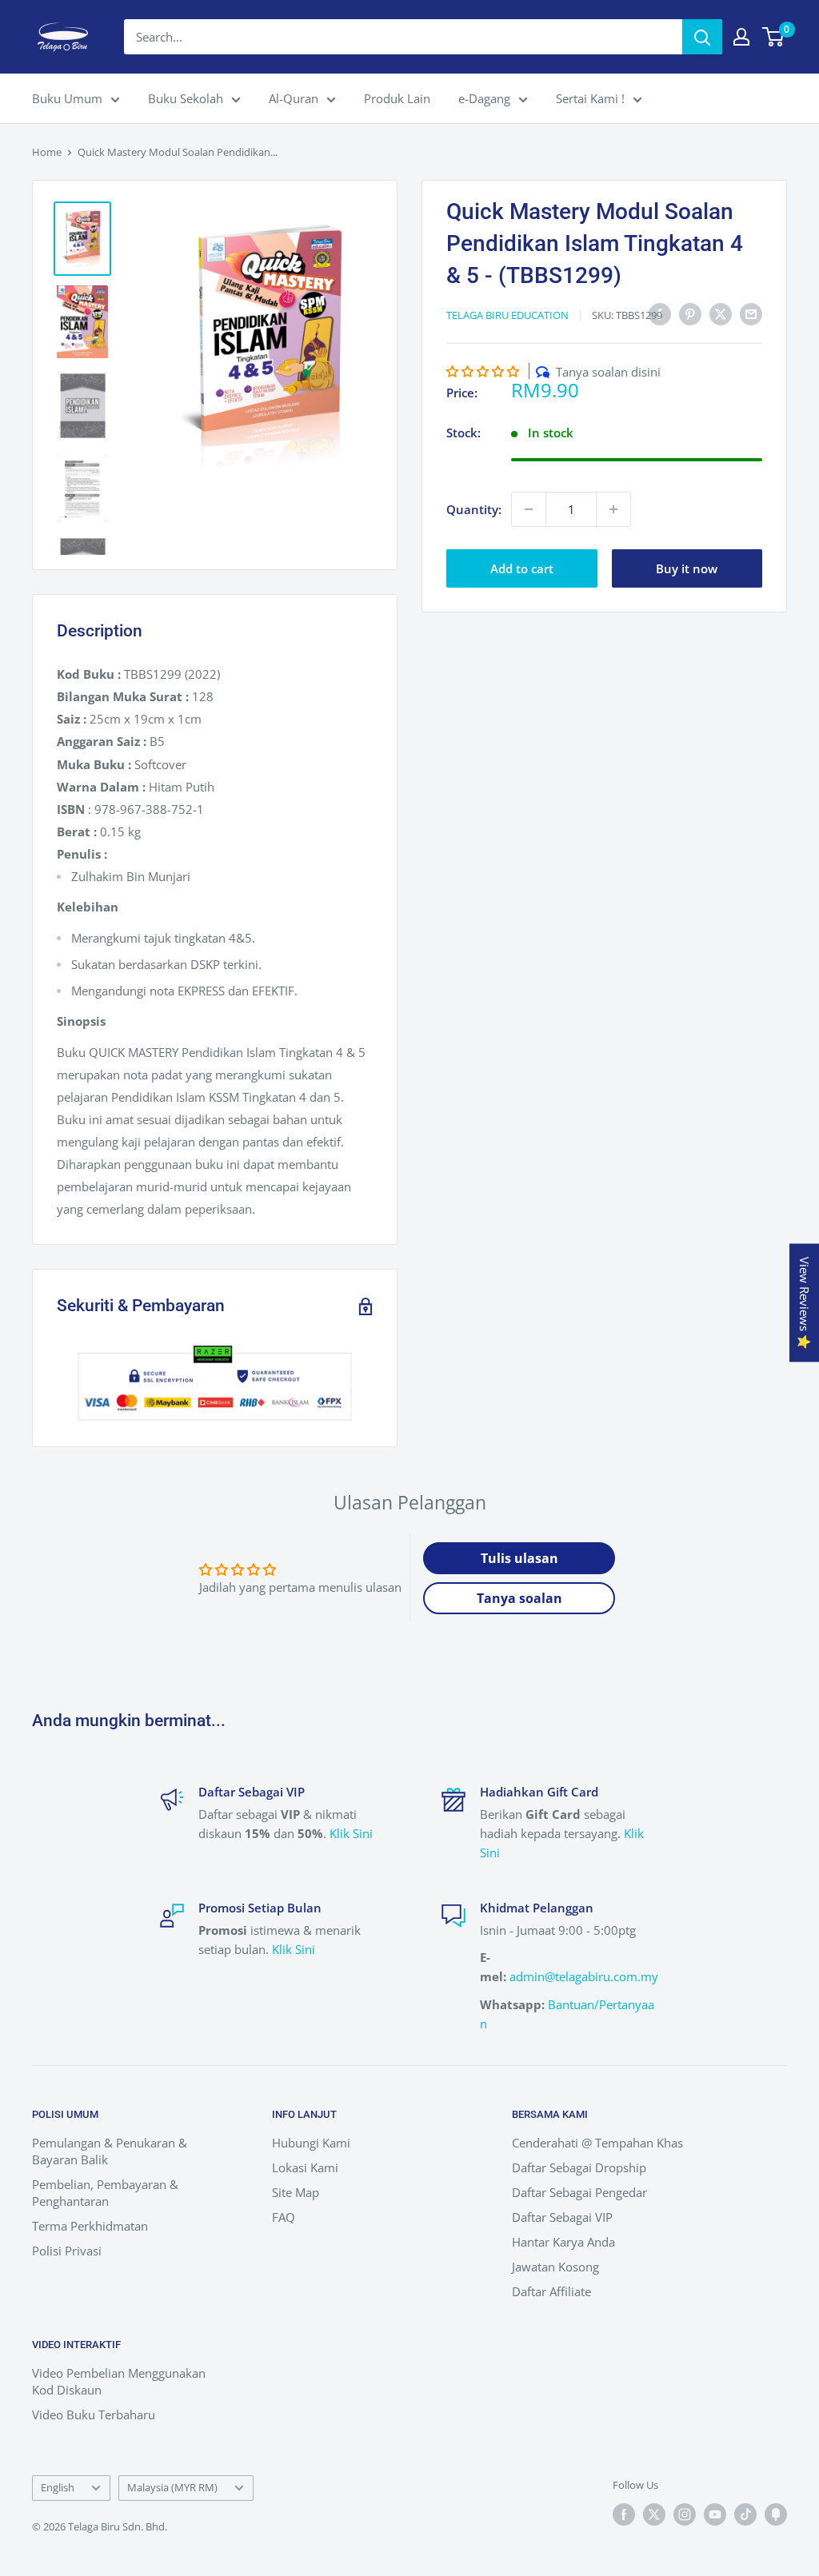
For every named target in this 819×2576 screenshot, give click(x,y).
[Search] (702, 37)
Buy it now (687, 568)
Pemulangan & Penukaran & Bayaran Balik (110, 2151)
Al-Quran (294, 98)
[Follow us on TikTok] (745, 2514)
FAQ (284, 2217)
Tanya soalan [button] (519, 1598)
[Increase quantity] (613, 509)
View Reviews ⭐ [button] (805, 1303)
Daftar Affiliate (551, 2291)
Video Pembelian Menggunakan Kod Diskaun (119, 2381)
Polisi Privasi (67, 2251)
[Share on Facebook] (660, 313)
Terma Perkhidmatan (90, 2226)
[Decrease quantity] (529, 509)
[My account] (741, 37)
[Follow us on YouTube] (715, 2514)
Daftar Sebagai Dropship (579, 2167)
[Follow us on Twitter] (654, 2514)
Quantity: (474, 509)
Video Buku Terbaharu (94, 2415)
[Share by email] (751, 313)
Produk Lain (397, 98)
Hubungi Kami (311, 2143)
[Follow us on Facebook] (624, 2514)
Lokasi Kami (305, 2167)
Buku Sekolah (186, 98)
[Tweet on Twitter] (721, 313)
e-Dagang (484, 98)
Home (47, 152)
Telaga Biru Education (507, 315)
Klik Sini (351, 1833)
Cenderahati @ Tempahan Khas (597, 2143)
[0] (774, 37)
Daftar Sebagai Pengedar (579, 2192)
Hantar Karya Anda (563, 2242)
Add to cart (522, 568)
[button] (483, 371)
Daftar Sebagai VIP (562, 2217)
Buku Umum (67, 98)
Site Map (296, 2192)
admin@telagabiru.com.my (584, 1976)
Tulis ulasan (519, 1558)
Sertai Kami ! (590, 98)
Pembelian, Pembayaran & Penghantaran (105, 2193)
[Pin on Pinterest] (690, 313)
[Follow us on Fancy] (776, 2514)
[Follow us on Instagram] (685, 2514)
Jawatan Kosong (555, 2267)
